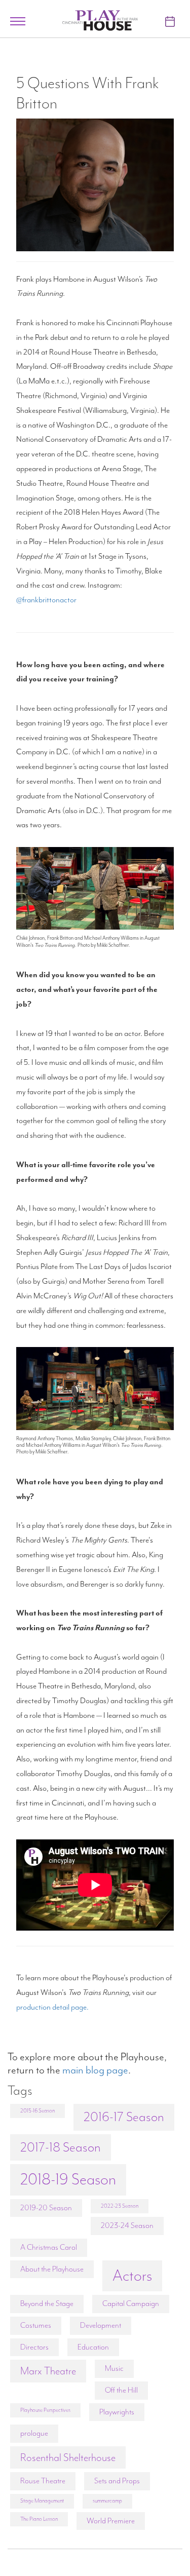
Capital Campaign (131, 2303)
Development (101, 2325)
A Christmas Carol (49, 2247)
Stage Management (42, 2501)
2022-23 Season (120, 2206)
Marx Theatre (48, 2371)
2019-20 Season (46, 2208)
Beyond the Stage (47, 2303)
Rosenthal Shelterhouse (68, 2457)
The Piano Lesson (39, 2519)
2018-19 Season (68, 2179)
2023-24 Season (127, 2225)
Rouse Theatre (43, 2481)
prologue (34, 2433)
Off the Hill (121, 2390)
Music (114, 2368)
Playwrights (117, 2412)
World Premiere (111, 2521)
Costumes (36, 2325)
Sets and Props (117, 2481)
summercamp (107, 2501)
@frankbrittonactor (46, 600)
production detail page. (52, 2007)
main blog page (95, 2070)
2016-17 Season (124, 2117)
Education (93, 2347)
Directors (34, 2347)
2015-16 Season (37, 2111)
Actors (132, 2276)
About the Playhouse (52, 2269)
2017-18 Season (61, 2147)
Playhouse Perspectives (45, 2410)
